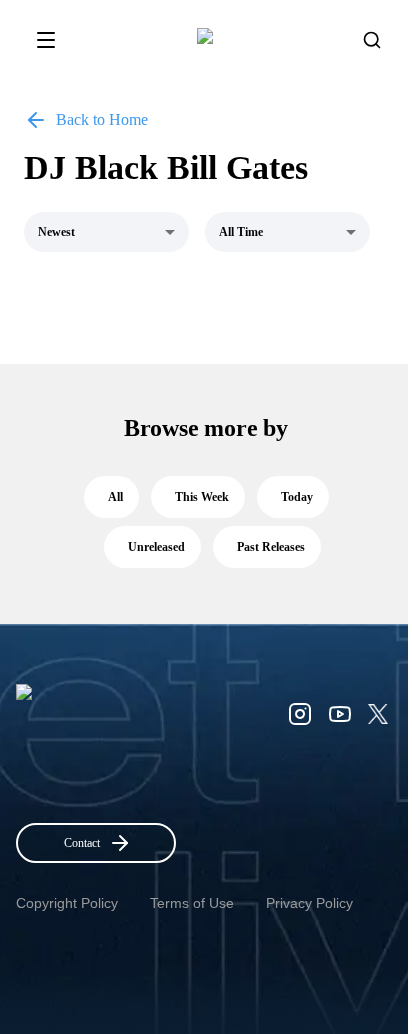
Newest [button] (56, 232)
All (115, 497)
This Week (202, 497)
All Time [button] (241, 232)
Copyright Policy (67, 903)
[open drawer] (46, 40)
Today (297, 497)
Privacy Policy (309, 903)
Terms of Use (192, 903)
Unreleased (156, 547)
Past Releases (271, 547)
